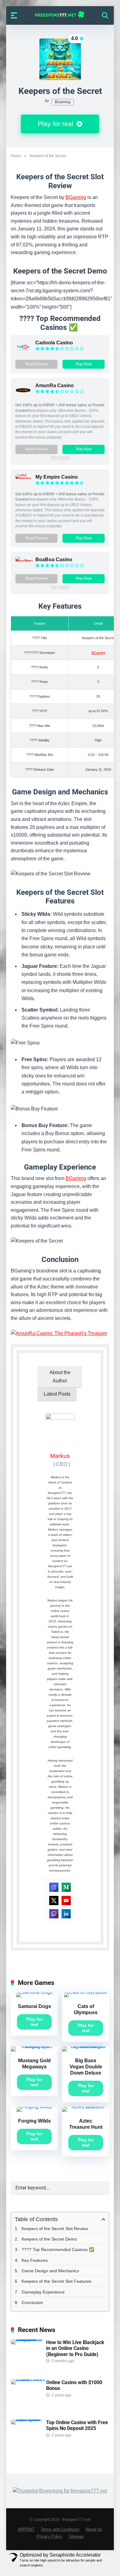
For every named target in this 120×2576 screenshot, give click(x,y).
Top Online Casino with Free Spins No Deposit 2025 (77, 2425)
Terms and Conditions (60, 2529)
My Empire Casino (57, 477)
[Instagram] (54, 1887)
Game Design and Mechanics (50, 2271)
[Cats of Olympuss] (86, 1992)
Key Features (35, 2260)
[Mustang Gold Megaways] (34, 2046)
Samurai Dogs (34, 2006)
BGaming (63, 102)
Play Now (84, 364)
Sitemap (76, 2537)
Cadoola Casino (54, 343)
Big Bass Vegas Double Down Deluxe (86, 2067)
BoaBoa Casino (54, 560)
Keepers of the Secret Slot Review (55, 2229)
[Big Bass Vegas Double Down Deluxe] (86, 2046)
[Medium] (66, 1887)
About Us (94, 2529)
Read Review (37, 364)
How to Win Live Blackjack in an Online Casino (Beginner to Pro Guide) (75, 2348)
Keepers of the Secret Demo (49, 2239)
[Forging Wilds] (34, 2107)
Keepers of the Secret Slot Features (56, 2281)
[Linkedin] (66, 1914)
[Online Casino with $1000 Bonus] (28, 2379)
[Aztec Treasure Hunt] (86, 2107)
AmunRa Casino (55, 385)
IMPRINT (26, 2529)
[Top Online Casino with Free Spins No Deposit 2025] (28, 2419)
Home (16, 156)
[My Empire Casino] (25, 479)
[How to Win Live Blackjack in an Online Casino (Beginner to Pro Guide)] (28, 2339)
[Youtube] (66, 1901)
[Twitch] (54, 1914)
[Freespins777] (60, 15)
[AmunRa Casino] (23, 396)
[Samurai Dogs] (34, 1992)
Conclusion (32, 2302)
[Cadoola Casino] (23, 353)
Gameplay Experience (43, 2292)
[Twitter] (54, 1901)
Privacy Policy (50, 2537)
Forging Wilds (34, 2121)
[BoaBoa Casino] (25, 561)
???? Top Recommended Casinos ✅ (58, 2249)
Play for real (56, 124)
